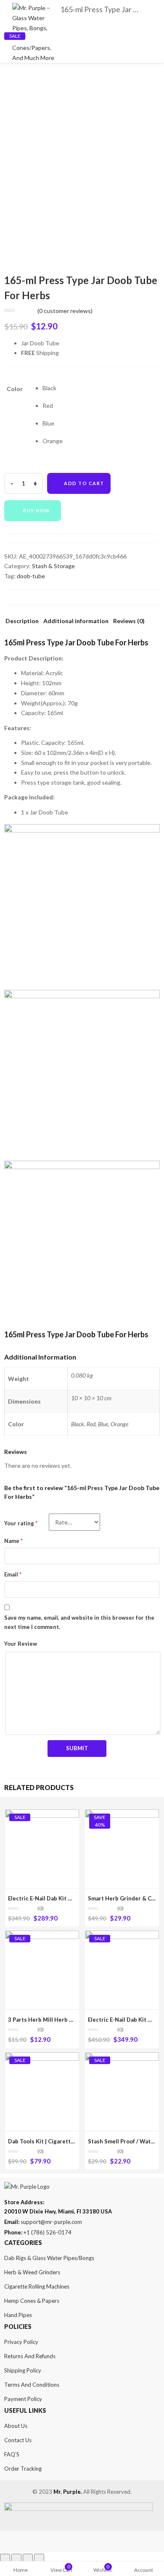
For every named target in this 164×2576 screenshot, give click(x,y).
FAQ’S (12, 2454)
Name (13, 1541)
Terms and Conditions (32, 2385)
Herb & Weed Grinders (32, 2272)
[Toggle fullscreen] (28, 2559)
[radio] (53, 388)
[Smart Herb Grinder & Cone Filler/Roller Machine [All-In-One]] (122, 1814)
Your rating (21, 1523)
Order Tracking (23, 2469)
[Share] (16, 2559)
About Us (16, 2426)
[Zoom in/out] (39, 2559)
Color (15, 389)
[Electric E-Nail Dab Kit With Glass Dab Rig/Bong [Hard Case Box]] (122, 1935)
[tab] (22, 623)
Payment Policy (23, 2399)
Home (21, 2570)
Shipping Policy (23, 2370)
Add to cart (84, 483)
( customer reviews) (65, 311)
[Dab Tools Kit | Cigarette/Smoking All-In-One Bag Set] (42, 2057)
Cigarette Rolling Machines (37, 2286)
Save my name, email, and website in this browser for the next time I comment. (79, 1622)
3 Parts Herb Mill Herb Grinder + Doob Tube (66, 2020)
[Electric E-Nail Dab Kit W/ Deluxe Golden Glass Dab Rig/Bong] (42, 1814)
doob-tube (31, 576)
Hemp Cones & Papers (32, 2301)
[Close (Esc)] (5, 2559)
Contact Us (18, 2440)
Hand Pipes (18, 2315)
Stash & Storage (53, 566)
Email (13, 1574)
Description (22, 621)
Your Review (21, 1644)
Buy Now (37, 510)
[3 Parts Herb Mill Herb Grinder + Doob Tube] (42, 1935)
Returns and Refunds (30, 2356)
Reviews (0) (129, 621)
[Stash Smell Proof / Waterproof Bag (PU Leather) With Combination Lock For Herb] (122, 2057)
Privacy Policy (21, 2342)
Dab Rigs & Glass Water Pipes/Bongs (49, 2258)
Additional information (76, 621)
